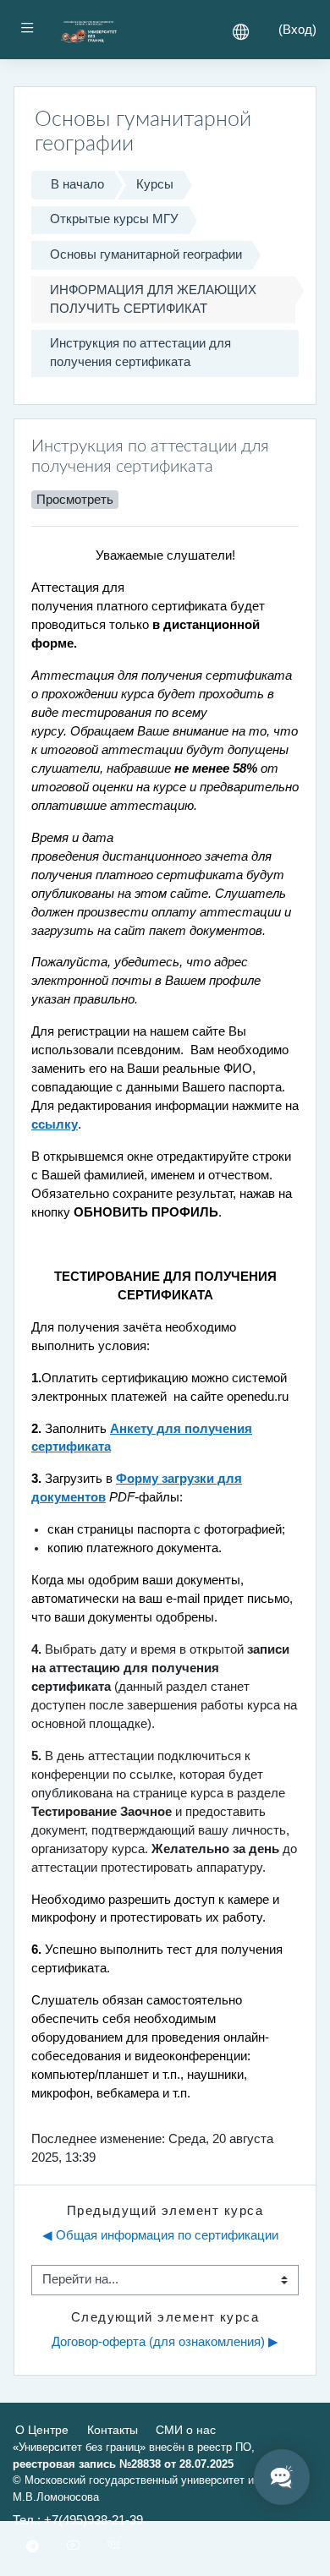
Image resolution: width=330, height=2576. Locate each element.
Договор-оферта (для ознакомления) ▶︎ (165, 2342)
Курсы (155, 184)
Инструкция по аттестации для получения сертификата (140, 353)
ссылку (55, 1124)
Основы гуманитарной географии (146, 254)
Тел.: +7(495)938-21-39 (78, 2520)
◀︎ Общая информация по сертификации (160, 2235)
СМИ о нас (186, 2430)
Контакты (113, 2430)
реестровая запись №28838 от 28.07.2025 (123, 2464)
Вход (297, 30)
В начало (77, 184)
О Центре (42, 2430)
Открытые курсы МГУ (114, 219)
